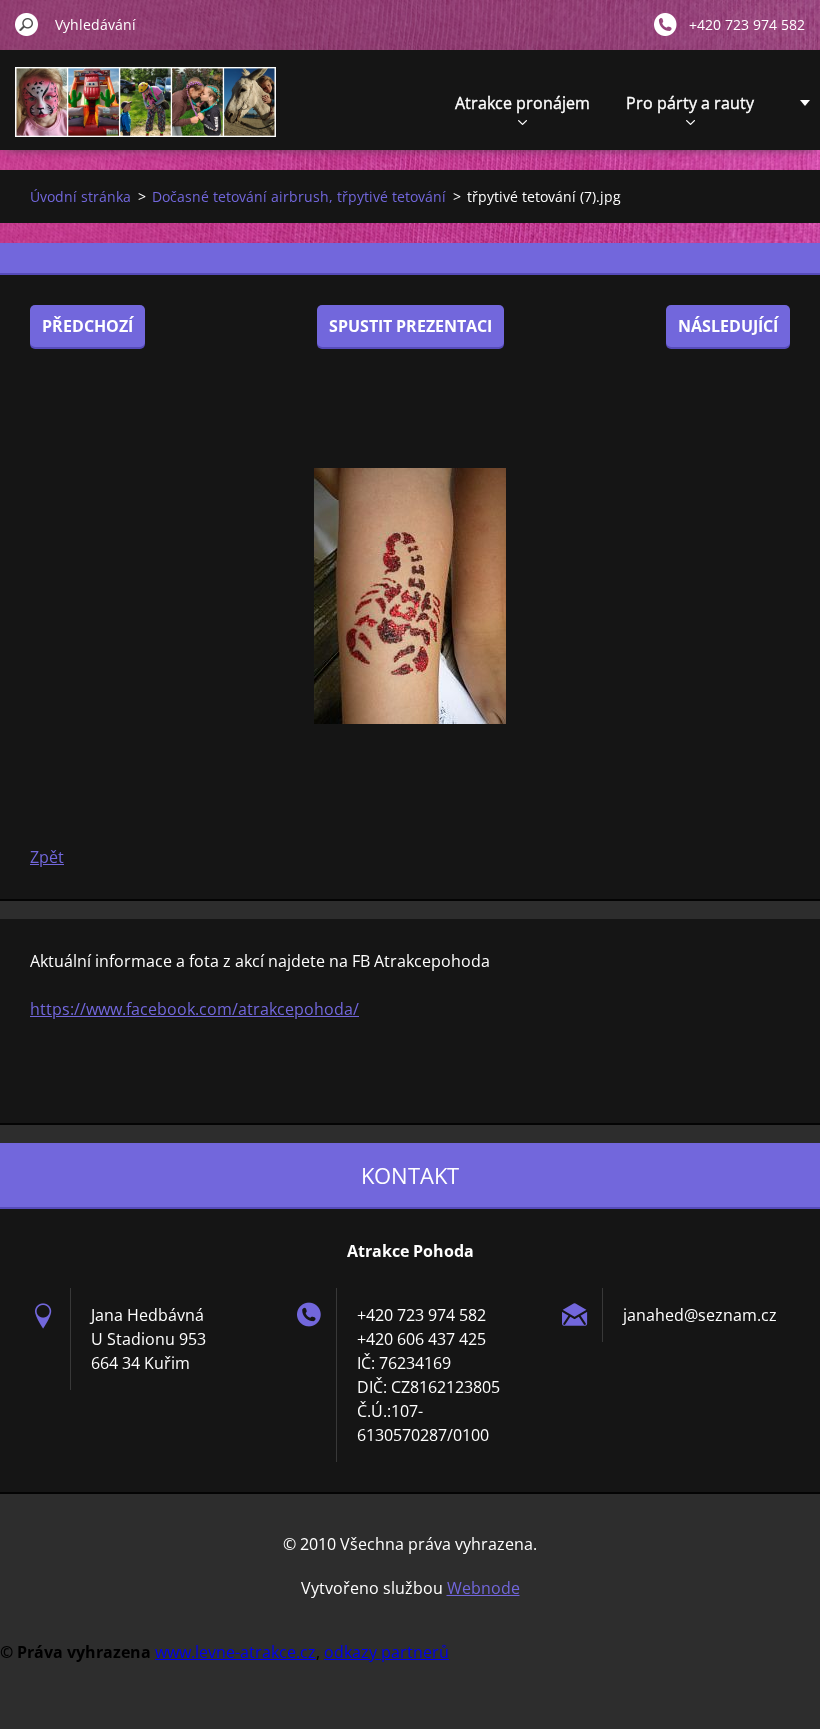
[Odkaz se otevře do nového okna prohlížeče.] (410, 596)
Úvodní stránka (80, 196)
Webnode (483, 1588)
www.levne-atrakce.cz (235, 1652)
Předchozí (87, 326)
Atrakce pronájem (522, 103)
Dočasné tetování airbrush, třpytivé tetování (299, 196)
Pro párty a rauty (690, 103)
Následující (728, 326)
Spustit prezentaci (410, 326)
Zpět (47, 857)
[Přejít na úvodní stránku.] (145, 113)
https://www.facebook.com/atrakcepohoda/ (194, 1009)
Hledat (27, 24)
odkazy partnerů (386, 1652)
